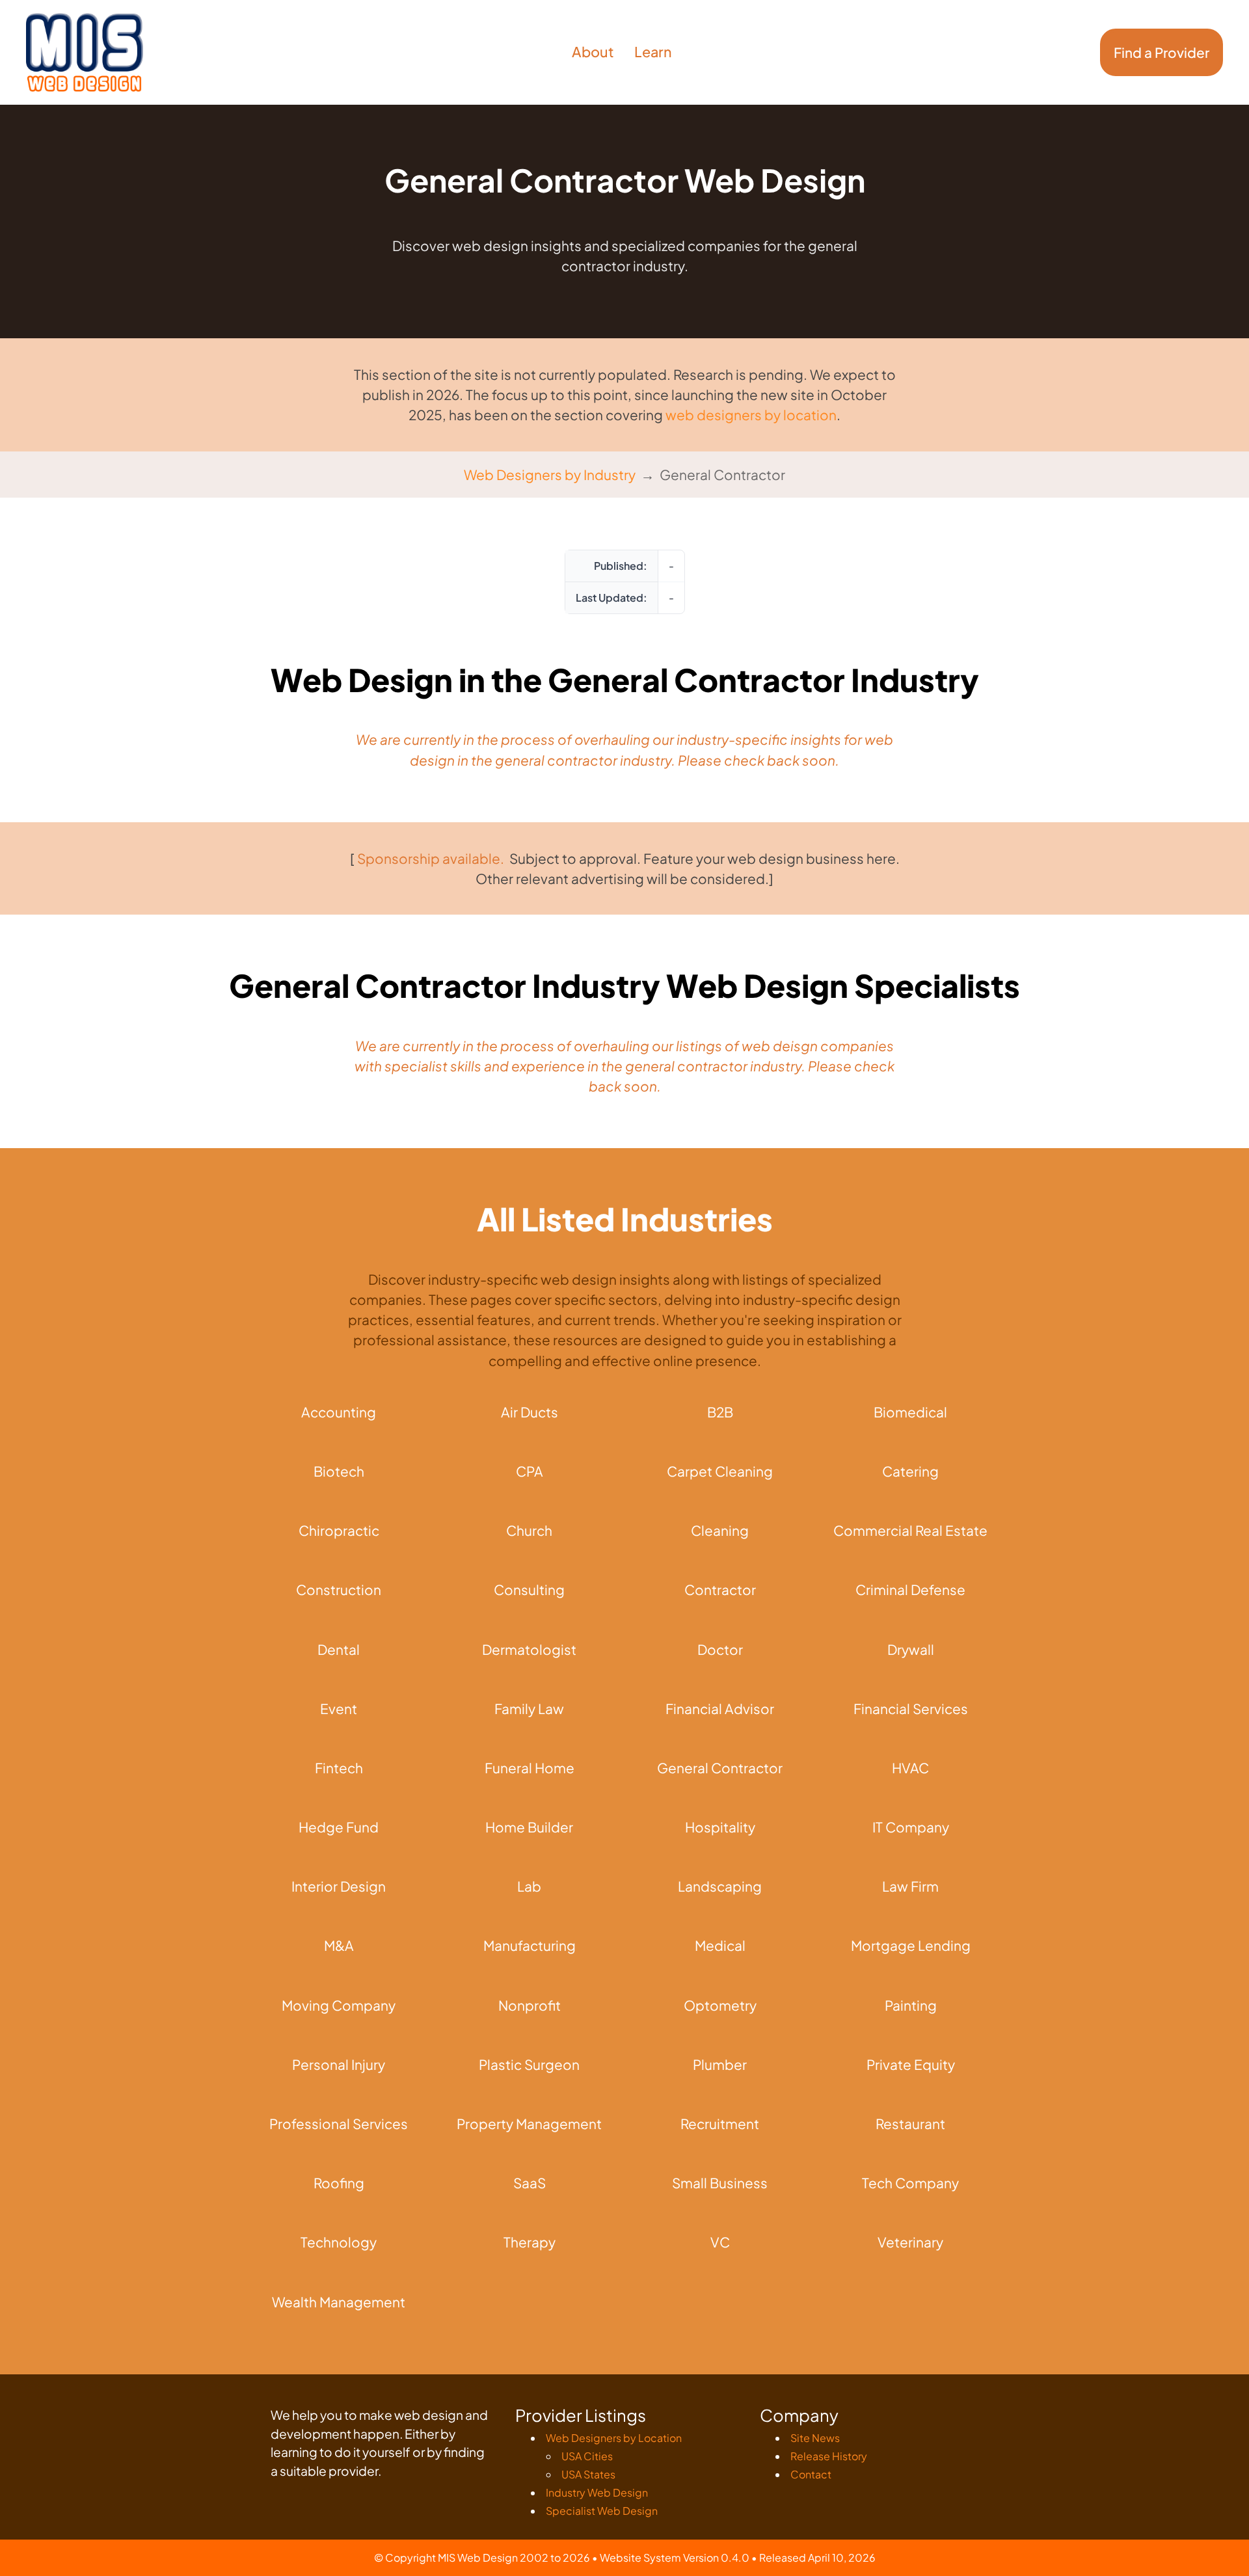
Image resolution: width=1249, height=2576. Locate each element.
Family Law (529, 1709)
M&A (339, 1945)
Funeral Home (530, 1768)
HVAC (910, 1768)
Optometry (720, 2005)
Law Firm (910, 1886)
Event (339, 1709)
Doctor (720, 1649)
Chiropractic (339, 1530)
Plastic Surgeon (529, 2064)
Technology (339, 2242)
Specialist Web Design (602, 2511)
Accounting (339, 1412)
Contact (811, 2474)
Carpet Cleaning (720, 1471)
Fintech (339, 1768)
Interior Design (339, 1886)
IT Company (911, 1827)
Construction (339, 1590)
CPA (530, 1471)
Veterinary (910, 2242)
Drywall (911, 1649)
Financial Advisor (720, 1709)
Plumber (720, 2064)
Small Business (720, 2183)
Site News (815, 2438)
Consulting (529, 1590)
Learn (653, 52)
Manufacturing (530, 1945)
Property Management (529, 2124)
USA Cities (587, 2456)
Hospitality (720, 1827)
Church (529, 1530)
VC (720, 2242)
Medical (720, 1945)
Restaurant (910, 2124)
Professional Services (339, 2124)
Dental (339, 1649)
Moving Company (339, 2005)
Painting (911, 2005)
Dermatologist (529, 1649)
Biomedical (910, 1412)
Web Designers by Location (614, 2438)
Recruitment (720, 2124)
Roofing (339, 2183)
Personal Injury (339, 2064)
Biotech (339, 1471)
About (593, 52)
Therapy (530, 2242)
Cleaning (720, 1530)
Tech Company (910, 2183)
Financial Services (911, 1709)
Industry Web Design (597, 2492)
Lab (529, 1886)
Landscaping (720, 1886)
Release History (829, 2456)
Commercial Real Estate (910, 1530)
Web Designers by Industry (550, 475)
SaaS (530, 2183)
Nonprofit (530, 2005)
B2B (720, 1412)
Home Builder (529, 1827)
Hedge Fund (339, 1827)
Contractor (720, 1590)
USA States (588, 2474)
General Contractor (720, 1768)
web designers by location (751, 415)
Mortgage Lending (911, 1945)
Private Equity (911, 2064)
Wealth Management (339, 2302)
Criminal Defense (910, 1590)
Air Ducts (530, 1412)
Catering (910, 1471)
